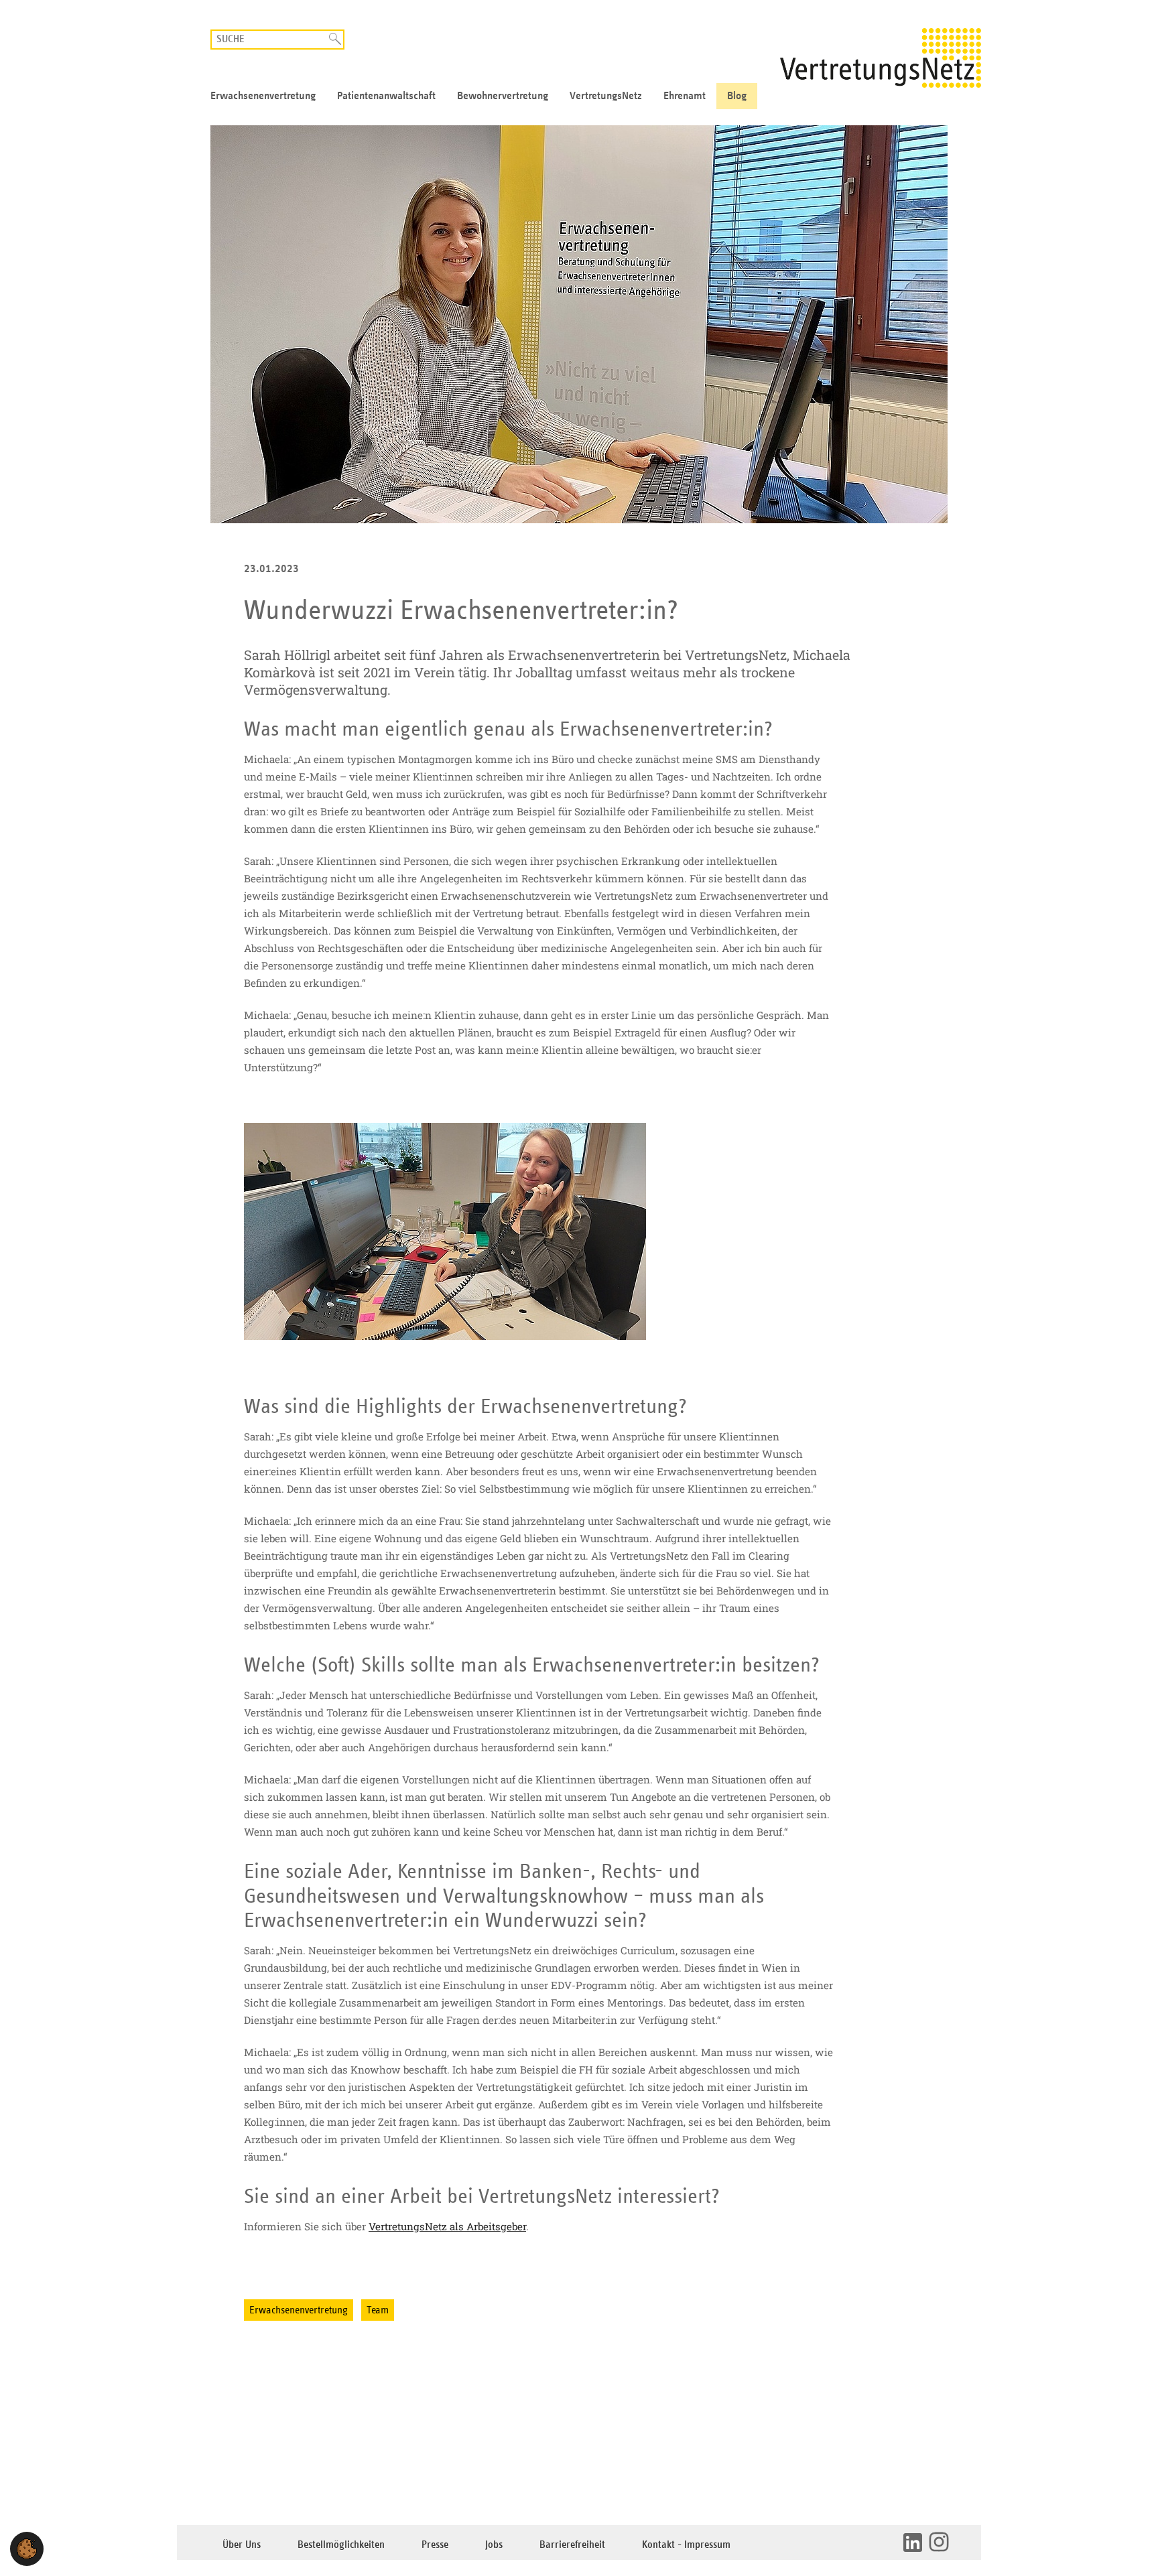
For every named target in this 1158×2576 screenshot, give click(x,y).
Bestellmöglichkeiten (341, 2545)
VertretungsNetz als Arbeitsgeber (447, 2226)
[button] (27, 2549)
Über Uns (242, 2545)
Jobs (494, 2545)
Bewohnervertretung (503, 96)
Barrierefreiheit (572, 2545)
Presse (435, 2545)
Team (378, 2310)
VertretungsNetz (606, 96)
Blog (737, 96)
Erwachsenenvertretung (263, 96)
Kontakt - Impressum (686, 2545)
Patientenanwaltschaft (386, 96)
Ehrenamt (685, 96)
